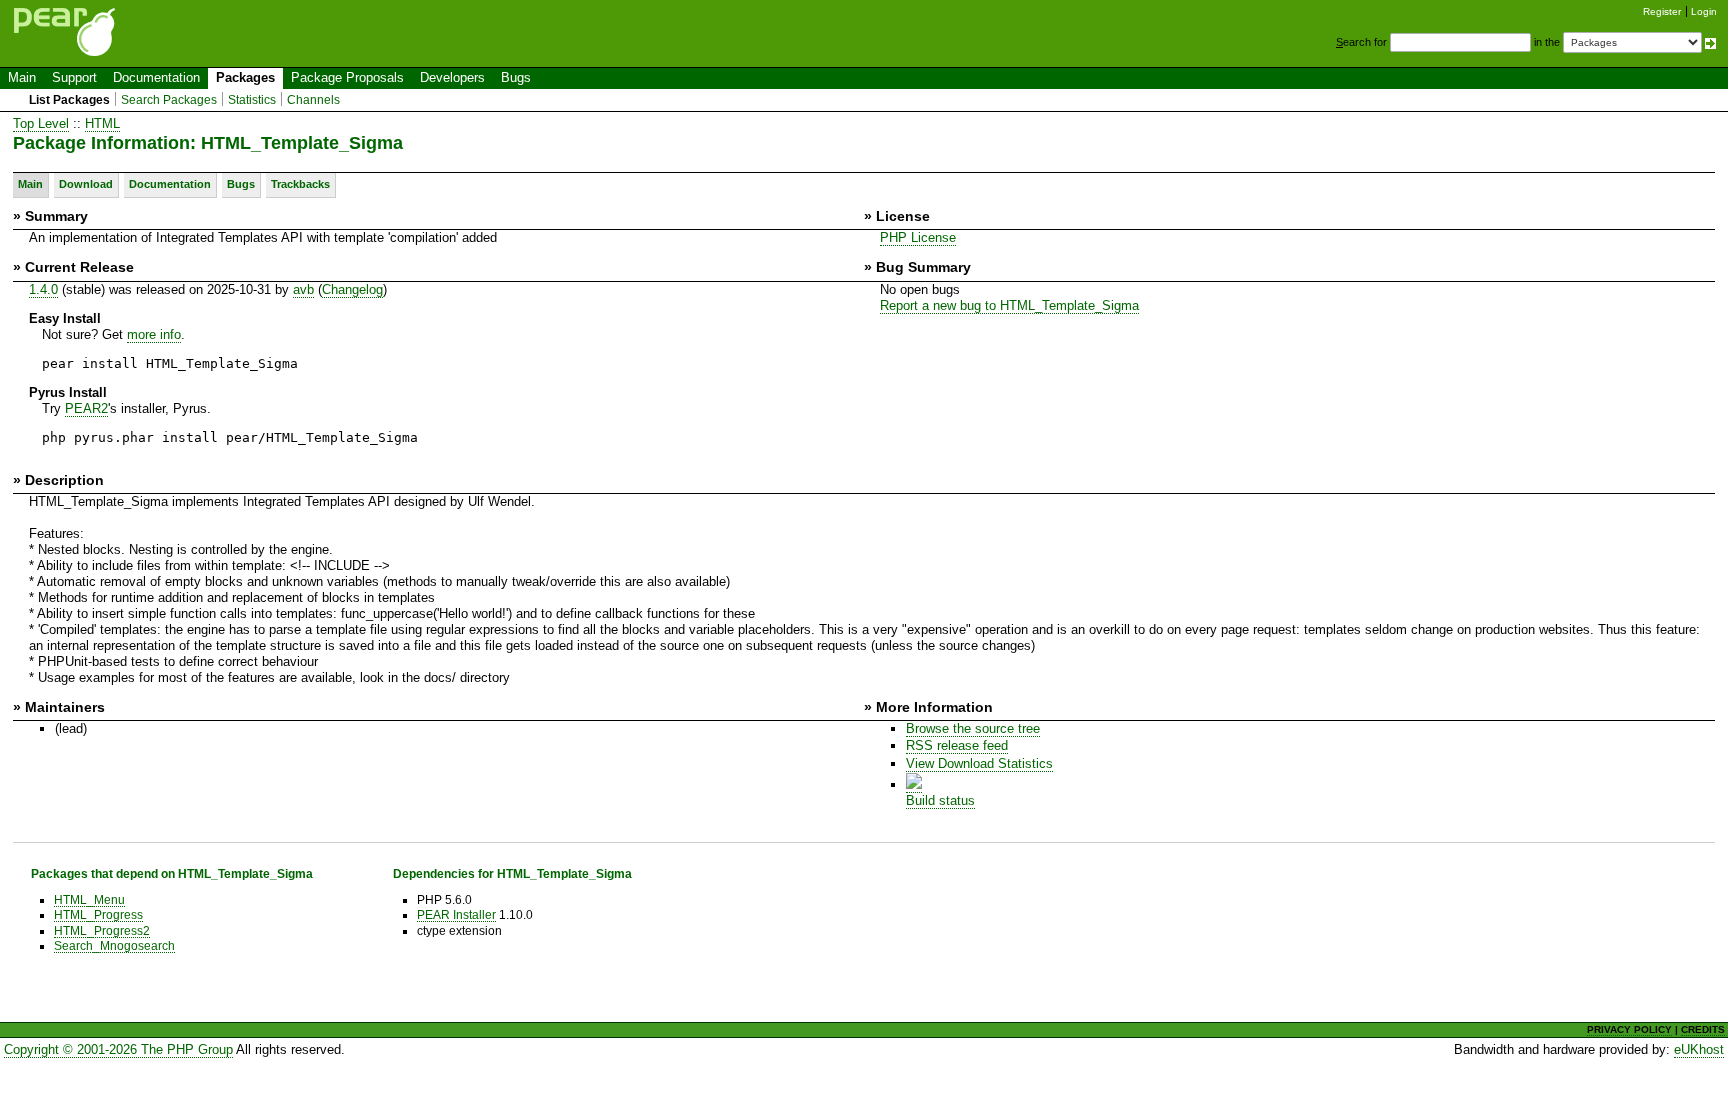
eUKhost (1699, 1049)
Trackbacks (300, 184)
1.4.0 (43, 289)
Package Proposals (347, 77)
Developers (452, 77)
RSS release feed (957, 745)
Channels (313, 100)
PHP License (918, 237)
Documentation (156, 77)
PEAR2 (86, 408)
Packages (245, 77)
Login (1704, 11)
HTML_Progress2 (102, 930)
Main (22, 77)
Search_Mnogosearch (114, 945)
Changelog (352, 289)
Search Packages (169, 100)
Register (1662, 11)
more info (154, 334)
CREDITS (1703, 1029)
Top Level (41, 123)
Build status (940, 800)
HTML (102, 123)
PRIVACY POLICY (1629, 1029)
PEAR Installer (456, 914)
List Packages (69, 100)
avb (303, 289)
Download (86, 184)
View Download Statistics (979, 763)
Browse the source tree (973, 728)
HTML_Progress (98, 914)
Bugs (516, 77)
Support (74, 77)
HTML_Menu (89, 899)
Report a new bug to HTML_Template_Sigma (1009, 305)
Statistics (252, 100)
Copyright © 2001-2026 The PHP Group (118, 1049)
